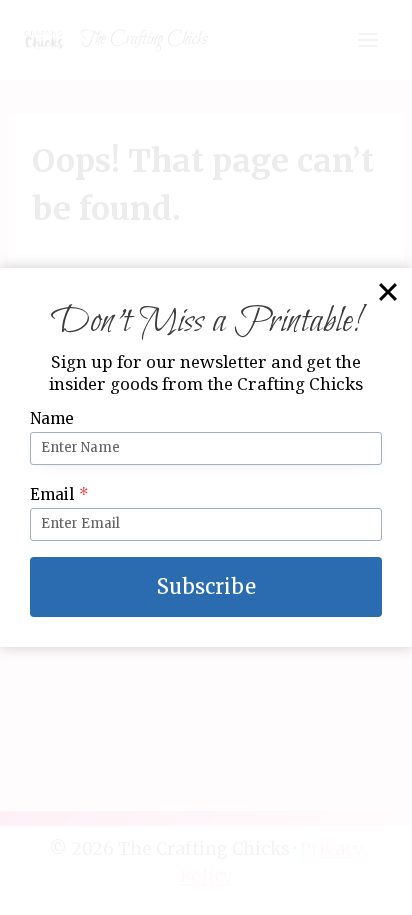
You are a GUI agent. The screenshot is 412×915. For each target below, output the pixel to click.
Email (59, 494)
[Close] (388, 292)
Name (52, 418)
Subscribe (206, 586)
